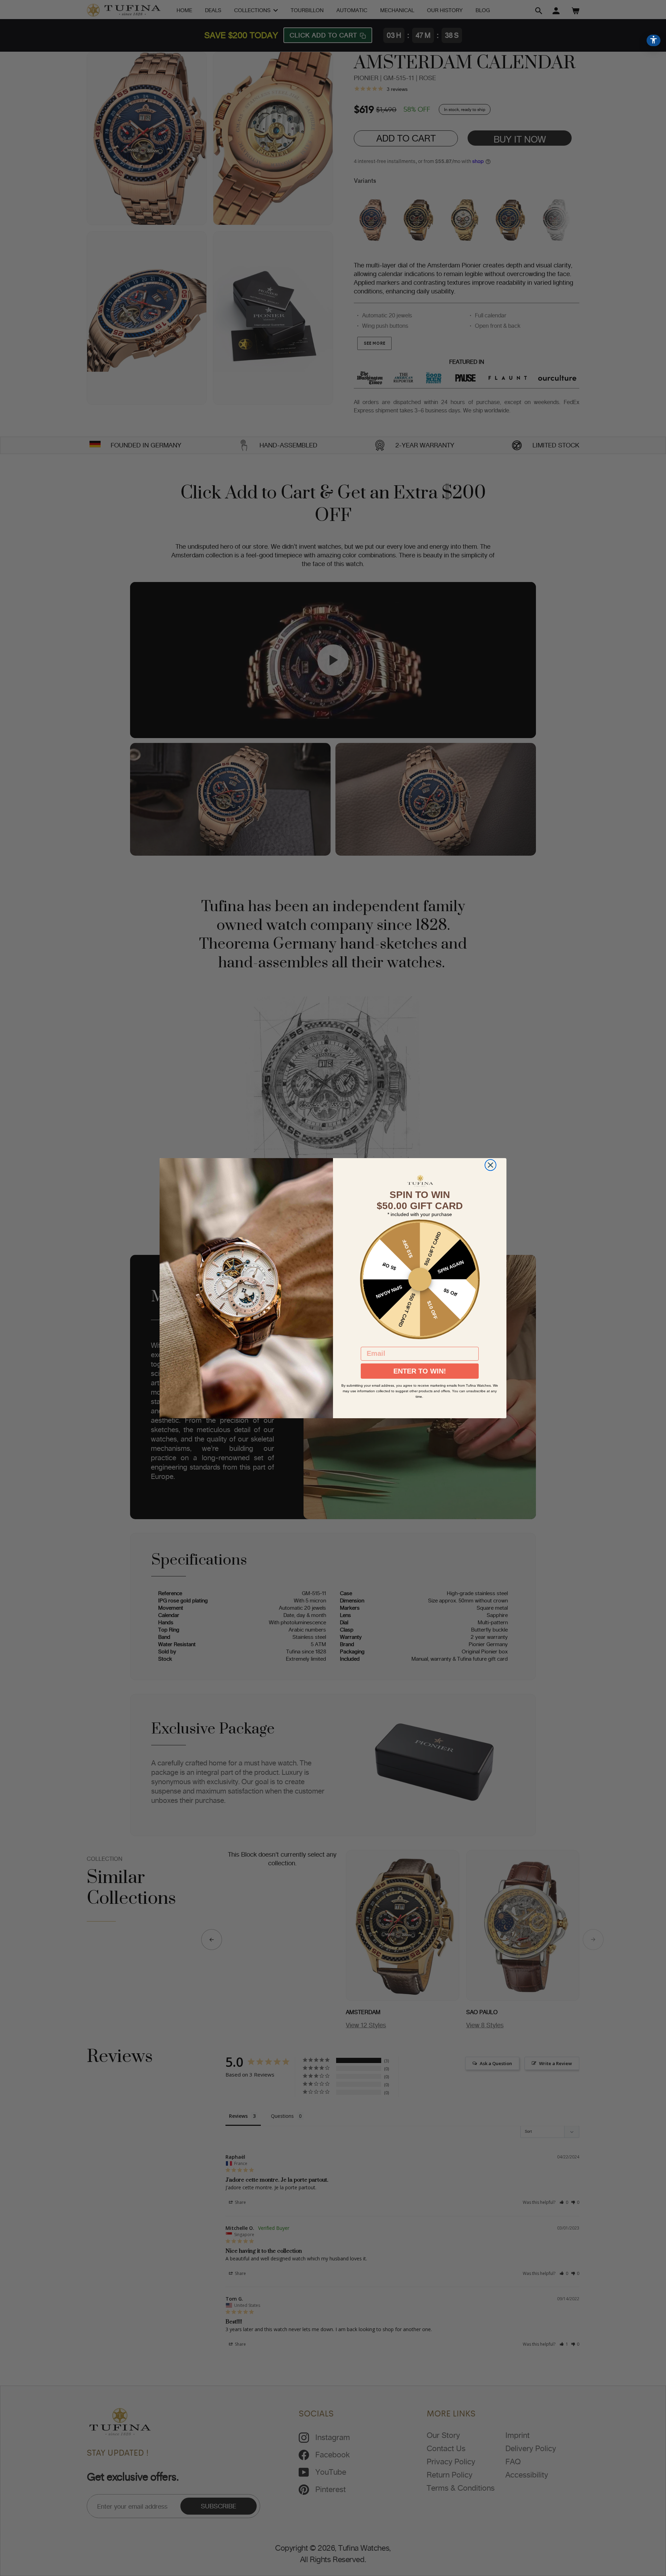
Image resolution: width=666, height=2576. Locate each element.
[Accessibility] (654, 40)
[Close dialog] (490, 1165)
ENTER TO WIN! (420, 1371)
